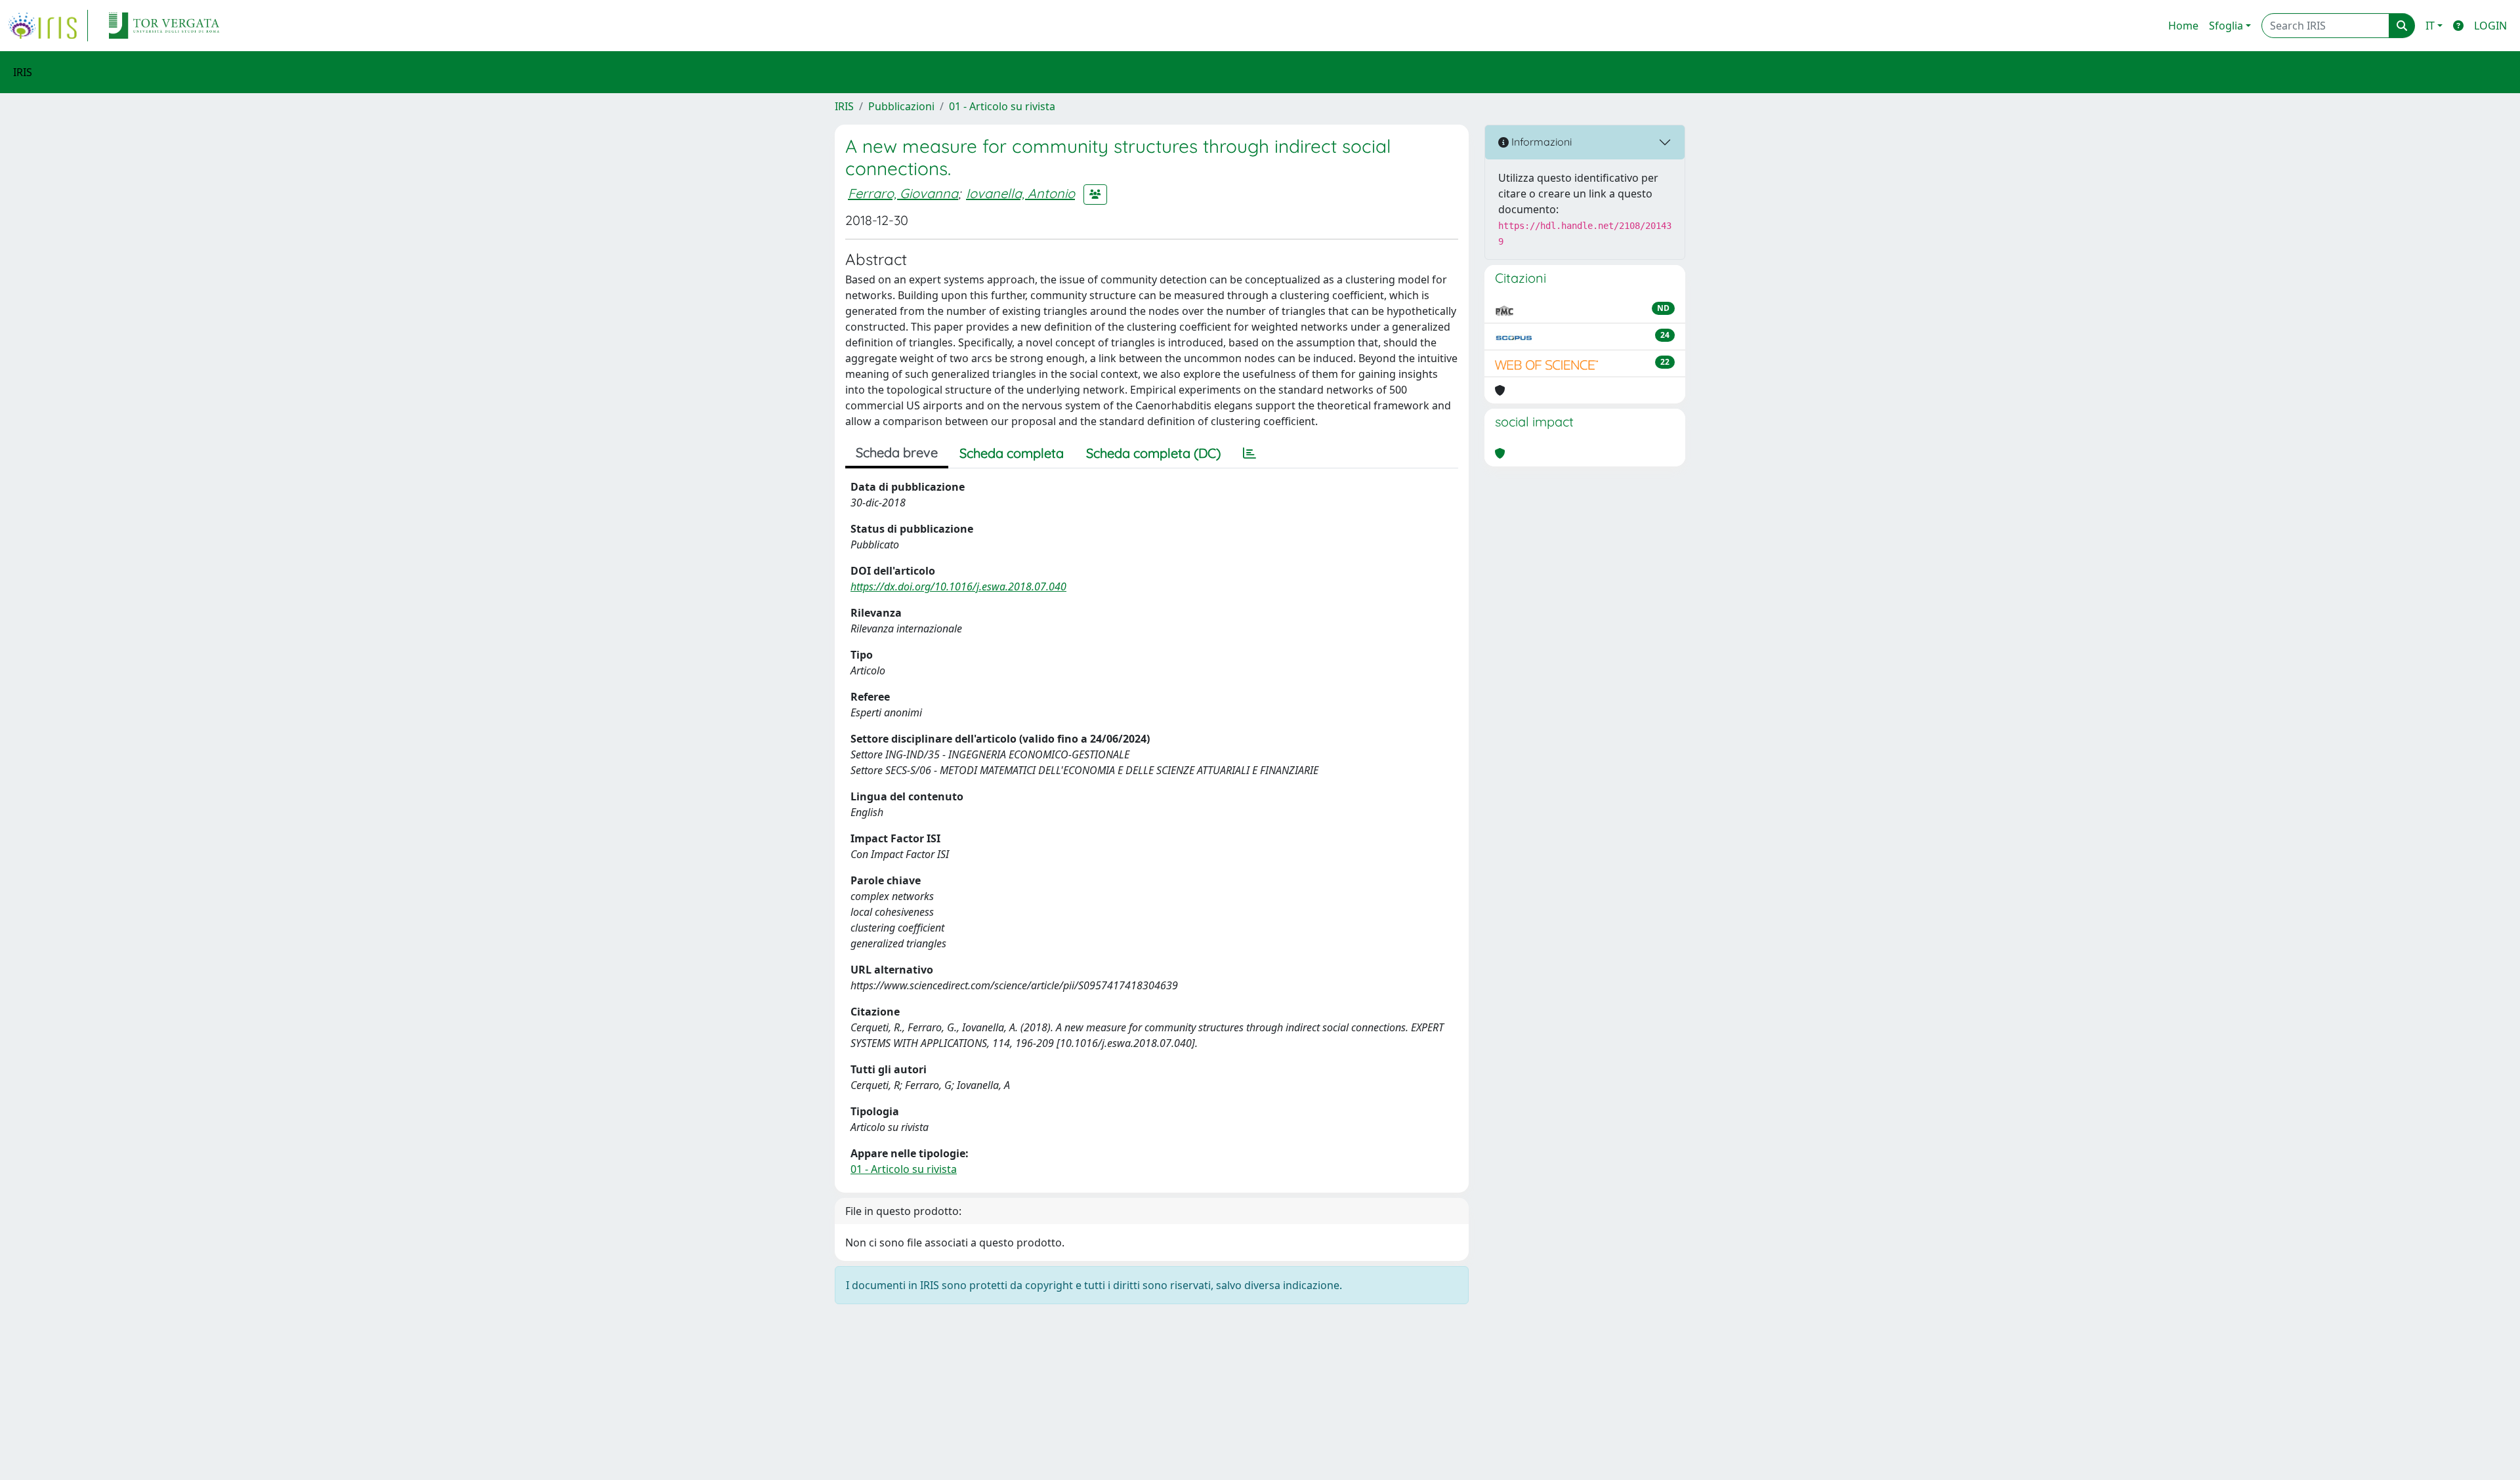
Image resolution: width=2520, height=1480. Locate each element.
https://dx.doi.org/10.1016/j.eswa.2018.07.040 (958, 586)
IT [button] (2430, 26)
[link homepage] (48, 26)
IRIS (844, 106)
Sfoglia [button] (2226, 26)
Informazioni (1540, 142)
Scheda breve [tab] (897, 452)
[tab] (1249, 453)
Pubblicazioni (901, 106)
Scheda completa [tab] (1012, 453)
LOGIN (2490, 26)
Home (2183, 26)
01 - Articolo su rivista (1002, 106)
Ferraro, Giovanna (903, 193)
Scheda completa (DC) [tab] (1153, 453)
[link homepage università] (164, 26)
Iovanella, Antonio (1020, 193)
